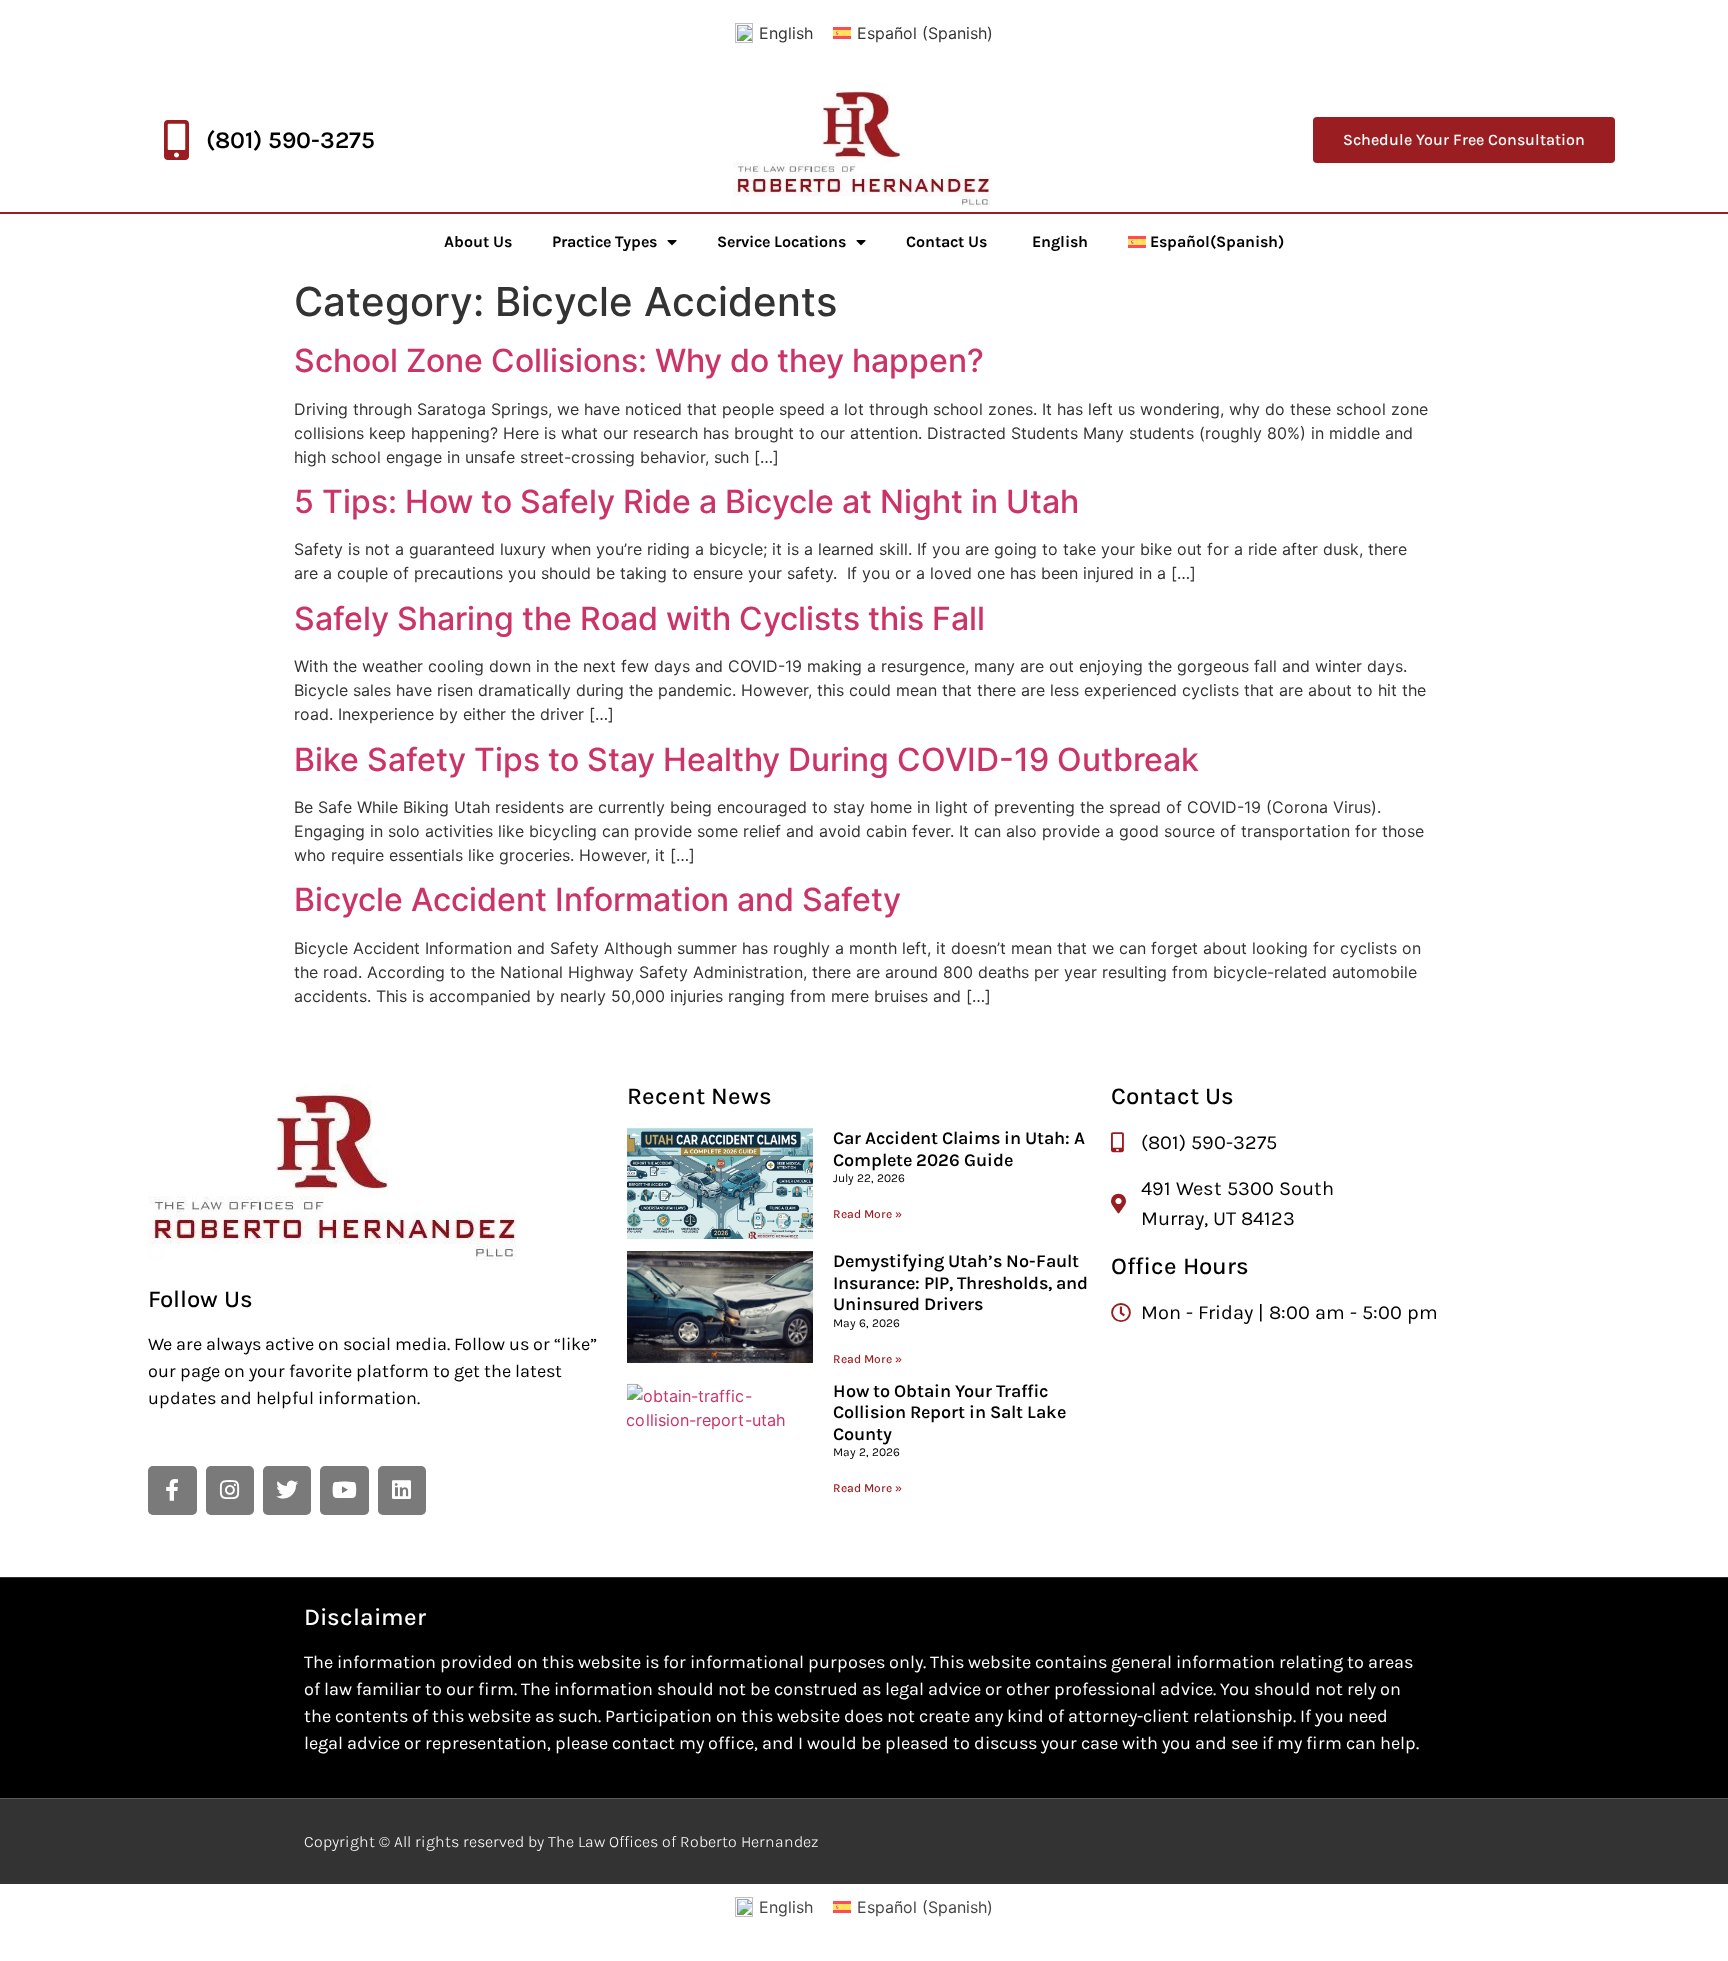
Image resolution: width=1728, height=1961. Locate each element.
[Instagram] (230, 1490)
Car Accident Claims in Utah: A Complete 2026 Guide (959, 1149)
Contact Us (946, 241)
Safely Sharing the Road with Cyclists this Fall (639, 618)
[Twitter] (287, 1490)
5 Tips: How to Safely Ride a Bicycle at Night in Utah (686, 501)
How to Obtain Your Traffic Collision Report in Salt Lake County (949, 1412)
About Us (478, 241)
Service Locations (781, 241)
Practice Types (604, 241)
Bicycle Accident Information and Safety (597, 899)
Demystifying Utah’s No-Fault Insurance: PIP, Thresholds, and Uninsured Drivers (960, 1282)
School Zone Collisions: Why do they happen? (639, 360)
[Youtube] (344, 1490)
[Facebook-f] (172, 1490)
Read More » (867, 1214)
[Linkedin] (402, 1490)
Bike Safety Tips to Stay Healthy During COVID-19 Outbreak (746, 759)
